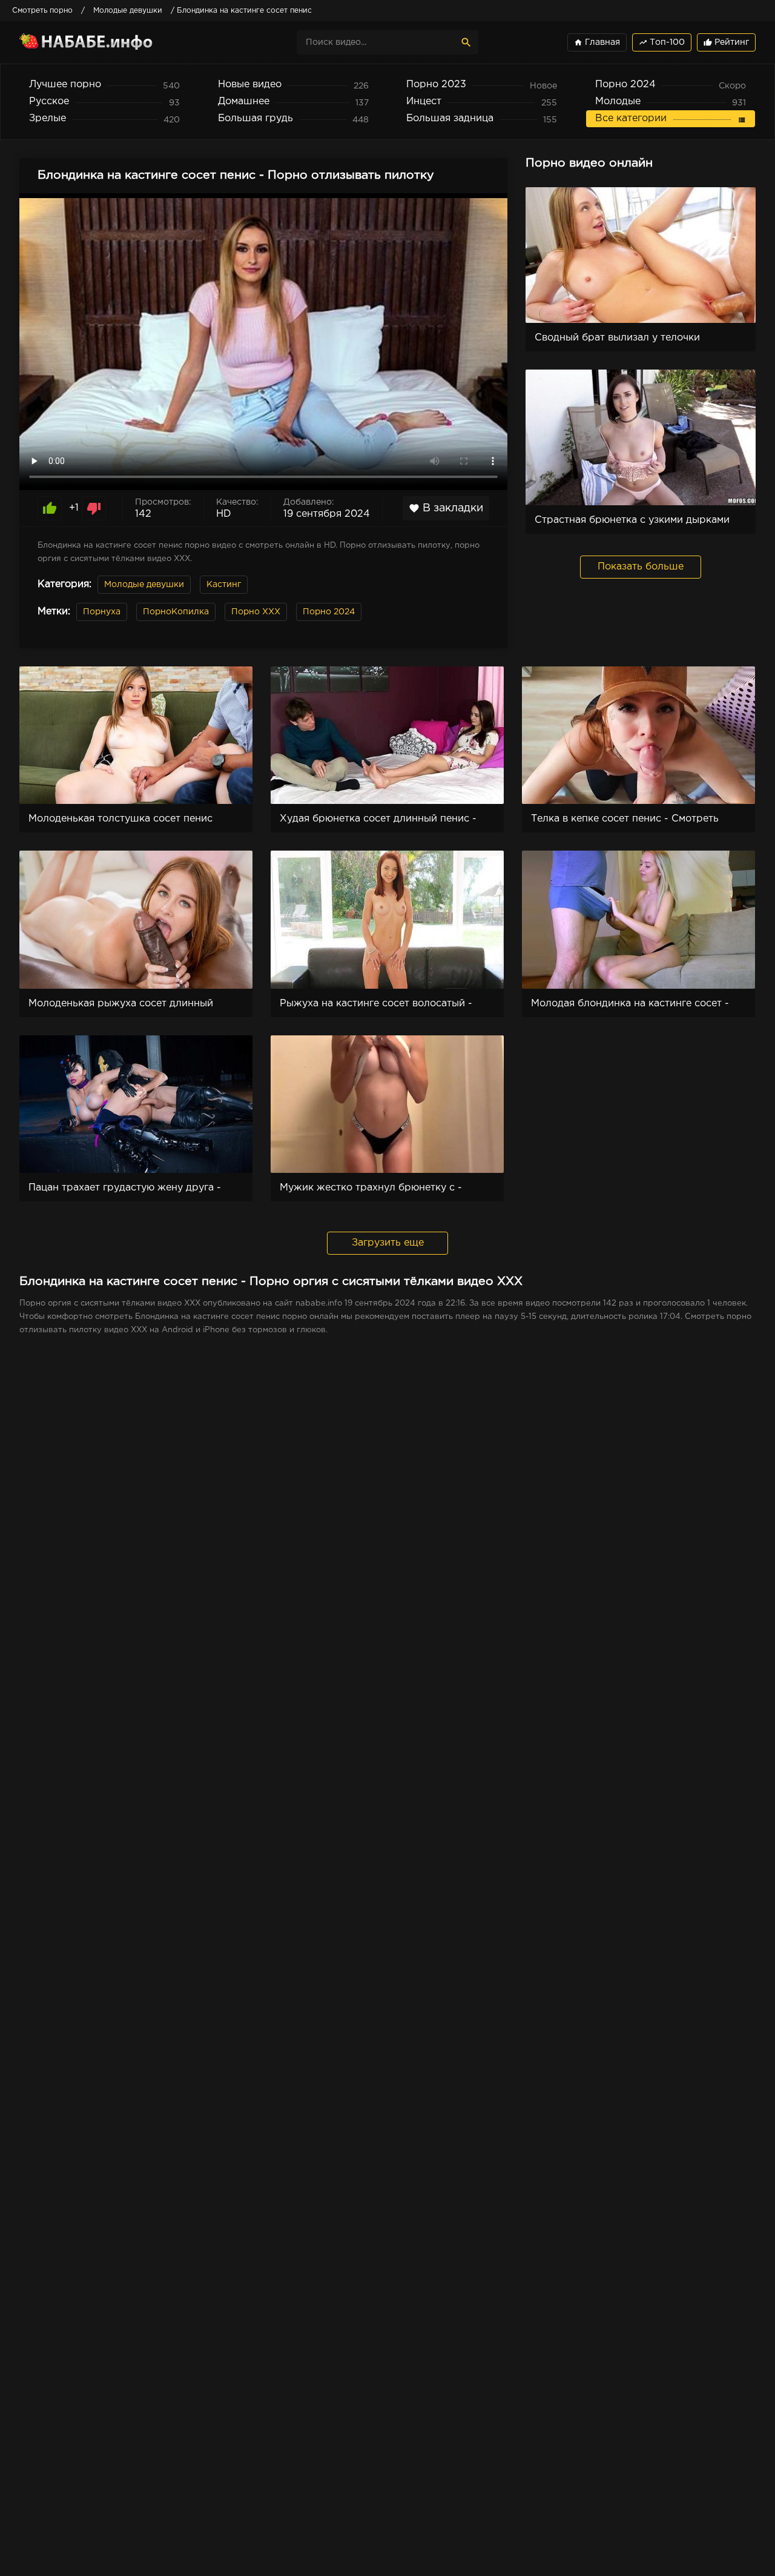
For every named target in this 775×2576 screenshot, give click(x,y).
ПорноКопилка (176, 612)
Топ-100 (662, 42)
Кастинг (224, 585)
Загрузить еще (388, 1243)
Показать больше (641, 567)
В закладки (446, 508)
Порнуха (102, 612)
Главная (597, 42)
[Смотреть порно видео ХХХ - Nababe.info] (125, 42)
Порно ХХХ (256, 612)
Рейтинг (726, 42)
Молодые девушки (144, 585)
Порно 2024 (329, 612)
